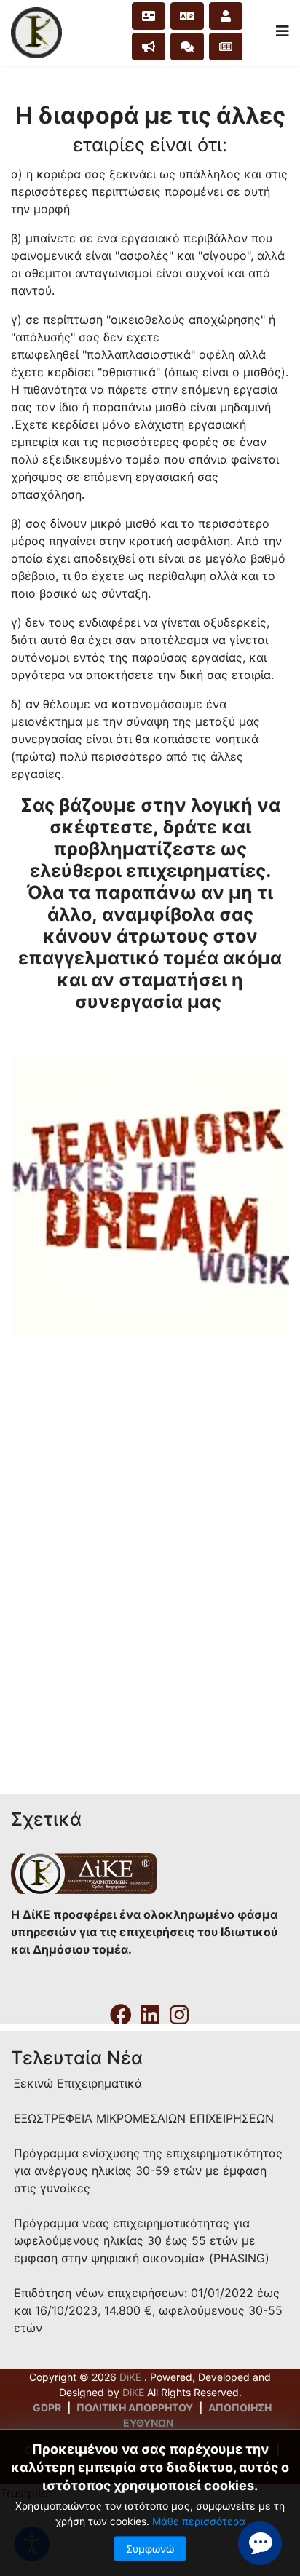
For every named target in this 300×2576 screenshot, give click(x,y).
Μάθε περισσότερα (199, 2521)
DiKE (132, 2377)
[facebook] (121, 2010)
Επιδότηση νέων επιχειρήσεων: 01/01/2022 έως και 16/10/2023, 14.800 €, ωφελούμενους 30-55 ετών (148, 2310)
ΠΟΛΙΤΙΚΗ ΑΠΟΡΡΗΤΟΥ (135, 2407)
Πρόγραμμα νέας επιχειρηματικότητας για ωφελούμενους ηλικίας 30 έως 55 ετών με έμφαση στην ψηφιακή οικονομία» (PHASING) (142, 2240)
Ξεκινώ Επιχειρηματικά (78, 2083)
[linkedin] (150, 2010)
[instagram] (179, 2010)
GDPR (47, 2407)
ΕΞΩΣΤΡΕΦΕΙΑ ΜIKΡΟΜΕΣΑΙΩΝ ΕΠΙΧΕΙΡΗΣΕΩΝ (144, 2118)
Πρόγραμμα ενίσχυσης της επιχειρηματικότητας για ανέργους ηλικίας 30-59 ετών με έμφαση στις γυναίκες (148, 2171)
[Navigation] (283, 31)
